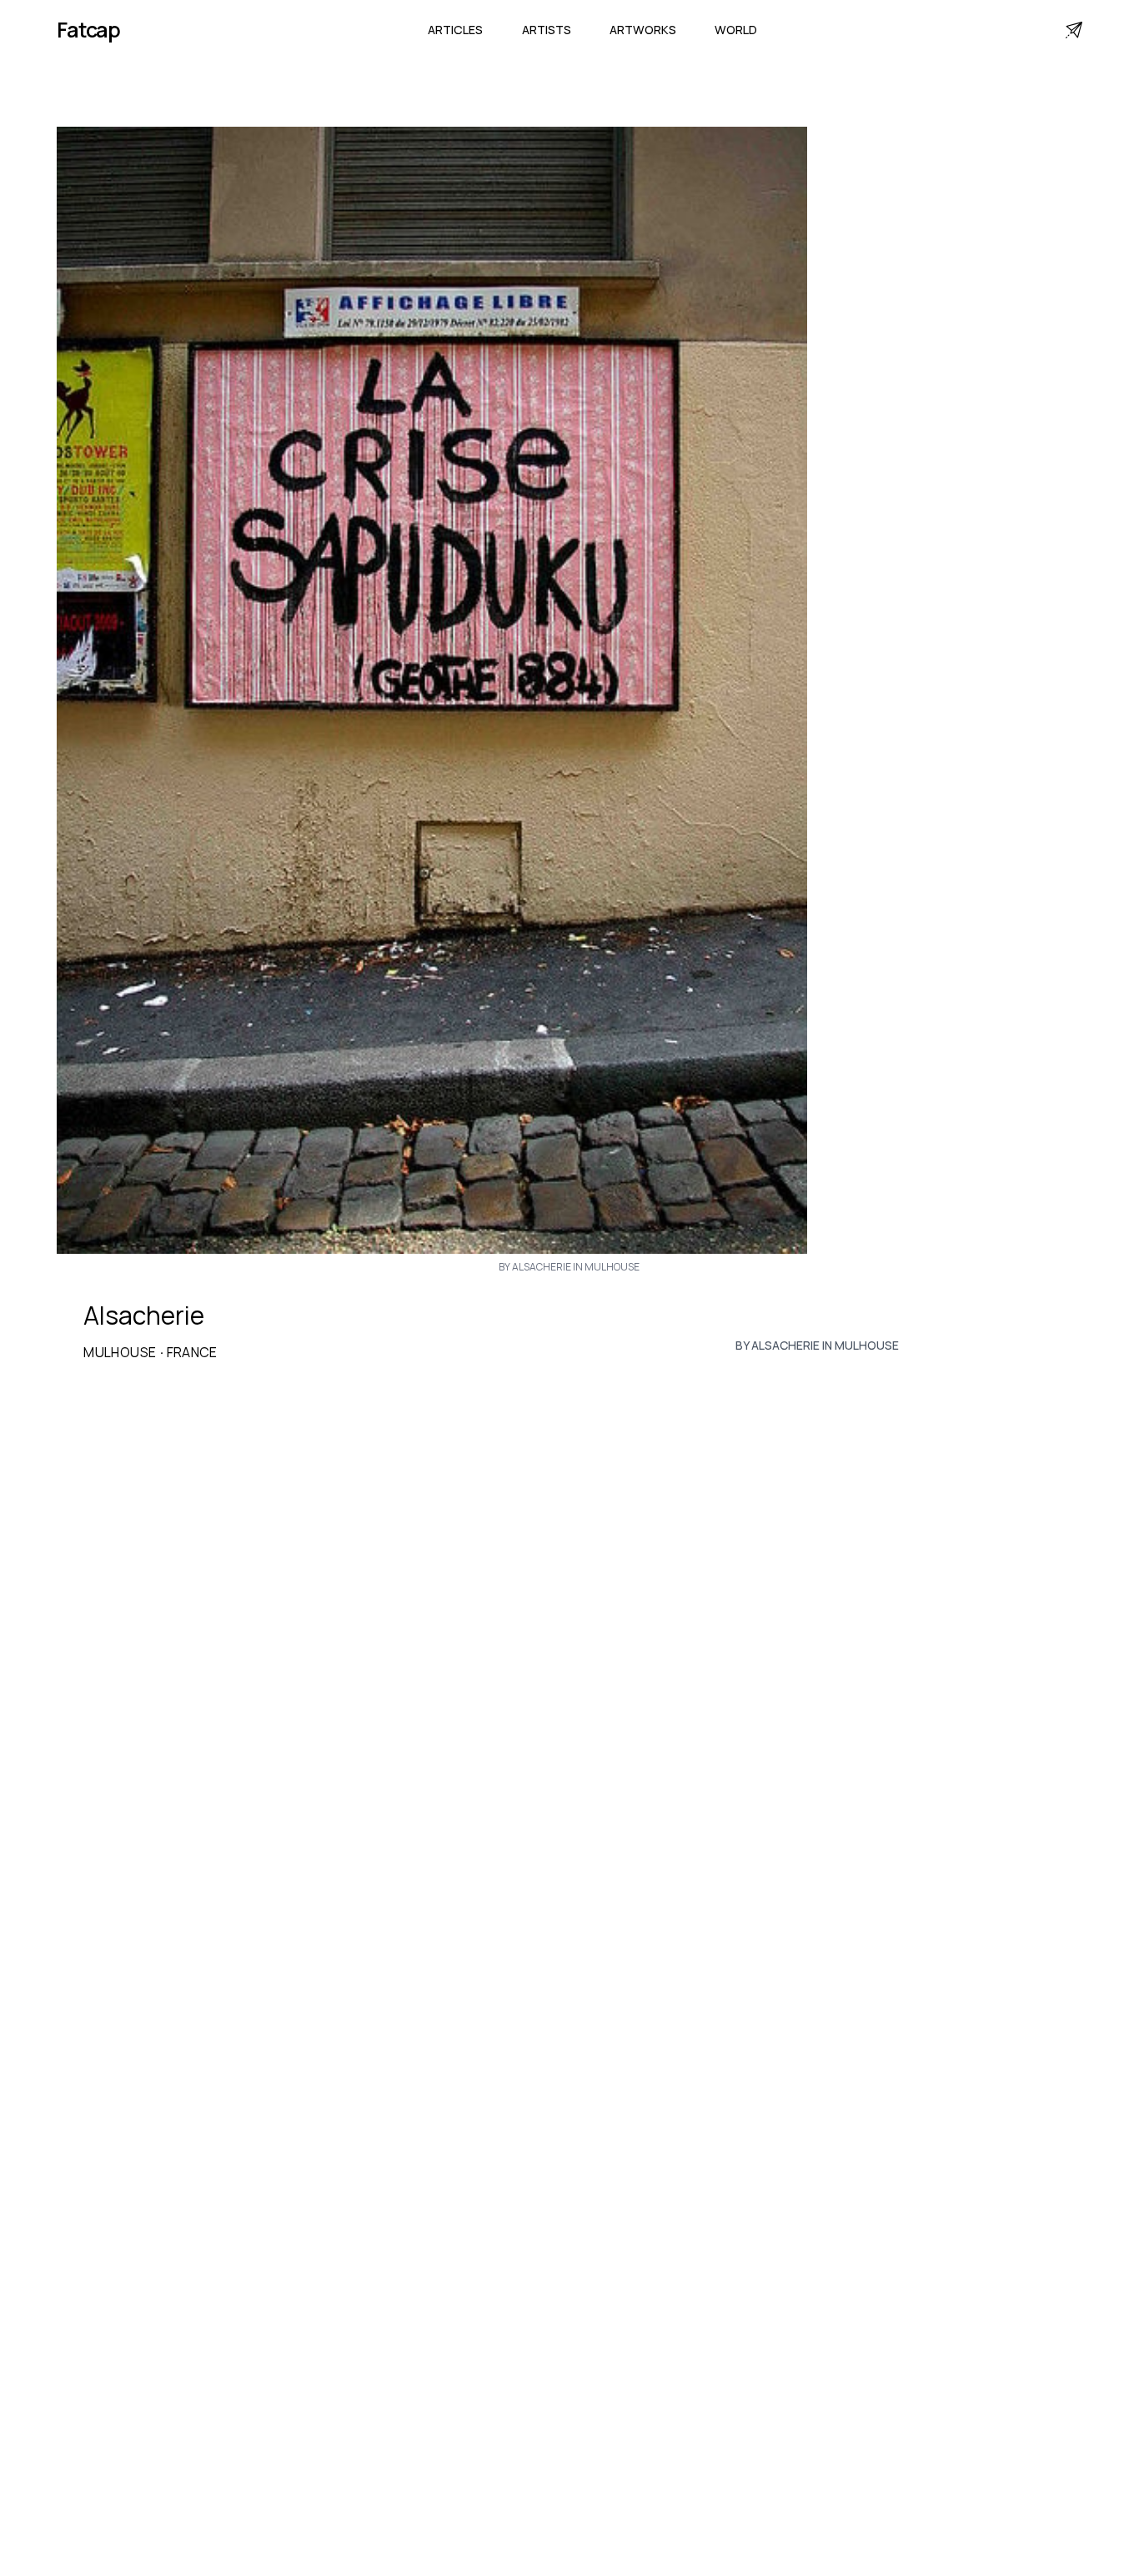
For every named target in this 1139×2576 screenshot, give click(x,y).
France (192, 1352)
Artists (547, 30)
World (736, 30)
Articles (455, 30)
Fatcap (88, 30)
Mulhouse (120, 1352)
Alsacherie (144, 1316)
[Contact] (1074, 30)
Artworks (643, 30)
